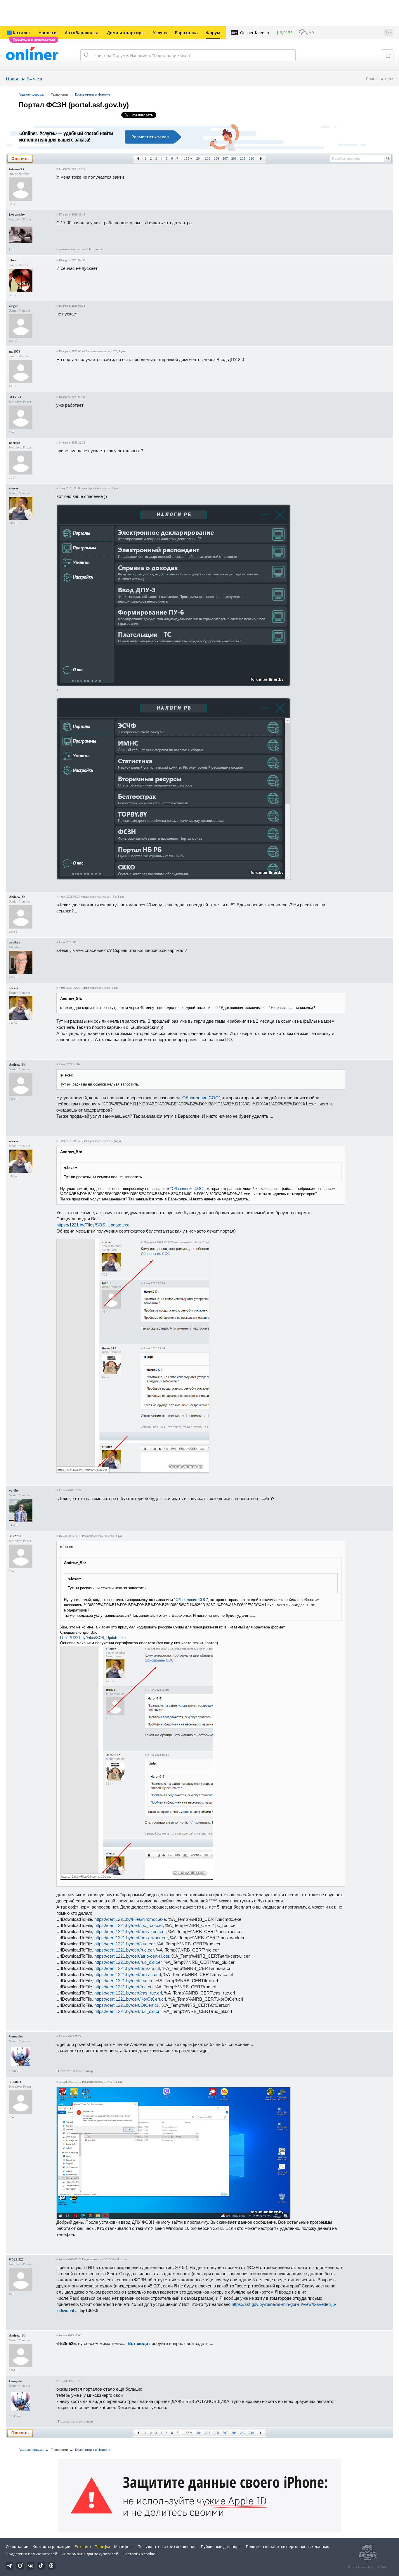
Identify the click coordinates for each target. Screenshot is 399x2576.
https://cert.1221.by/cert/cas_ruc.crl (128, 1993)
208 (234, 158)
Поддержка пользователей (32, 2554)
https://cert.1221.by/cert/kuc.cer (124, 1944)
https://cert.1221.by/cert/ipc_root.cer (129, 1925)
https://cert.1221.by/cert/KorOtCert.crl (130, 1999)
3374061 (15, 2082)
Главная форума (31, 94)
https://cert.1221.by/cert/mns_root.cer (130, 1931)
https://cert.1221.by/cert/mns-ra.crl (127, 1968)
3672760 (15, 1536)
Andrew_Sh (17, 897)
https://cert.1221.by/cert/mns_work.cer (131, 1938)
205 (208, 158)
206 (216, 158)
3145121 (15, 397)
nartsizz (15, 443)
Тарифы (103, 2546)
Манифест (124, 2546)
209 (243, 158)
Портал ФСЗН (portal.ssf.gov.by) (74, 105)
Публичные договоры (221, 2546)
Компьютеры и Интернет (93, 94)
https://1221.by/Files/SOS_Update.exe (93, 1225)
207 (225, 158)
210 (251, 158)
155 (187, 158)
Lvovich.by (17, 215)
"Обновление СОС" (200, 1098)
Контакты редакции (52, 2546)
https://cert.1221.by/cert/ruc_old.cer (128, 1962)
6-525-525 (16, 2259)
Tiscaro (14, 260)
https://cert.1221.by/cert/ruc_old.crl (127, 2011)
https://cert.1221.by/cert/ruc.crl (123, 1987)
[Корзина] (388, 55)
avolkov (15, 942)
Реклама (83, 2546)
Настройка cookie (139, 2554)
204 (199, 158)
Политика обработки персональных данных (287, 2546)
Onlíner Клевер (255, 33)
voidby (14, 1490)
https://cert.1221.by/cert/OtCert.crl (127, 2005)
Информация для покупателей (90, 2554)
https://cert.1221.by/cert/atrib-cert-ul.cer (132, 1956)
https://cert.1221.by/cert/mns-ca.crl (128, 1974)
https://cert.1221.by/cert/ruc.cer (124, 1950)
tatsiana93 (17, 169)
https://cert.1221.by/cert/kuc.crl (124, 1981)
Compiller (16, 2036)
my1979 (15, 351)
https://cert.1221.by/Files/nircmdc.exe (130, 1919)
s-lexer (14, 488)
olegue (14, 306)
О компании (17, 2546)
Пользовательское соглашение (167, 2546)
